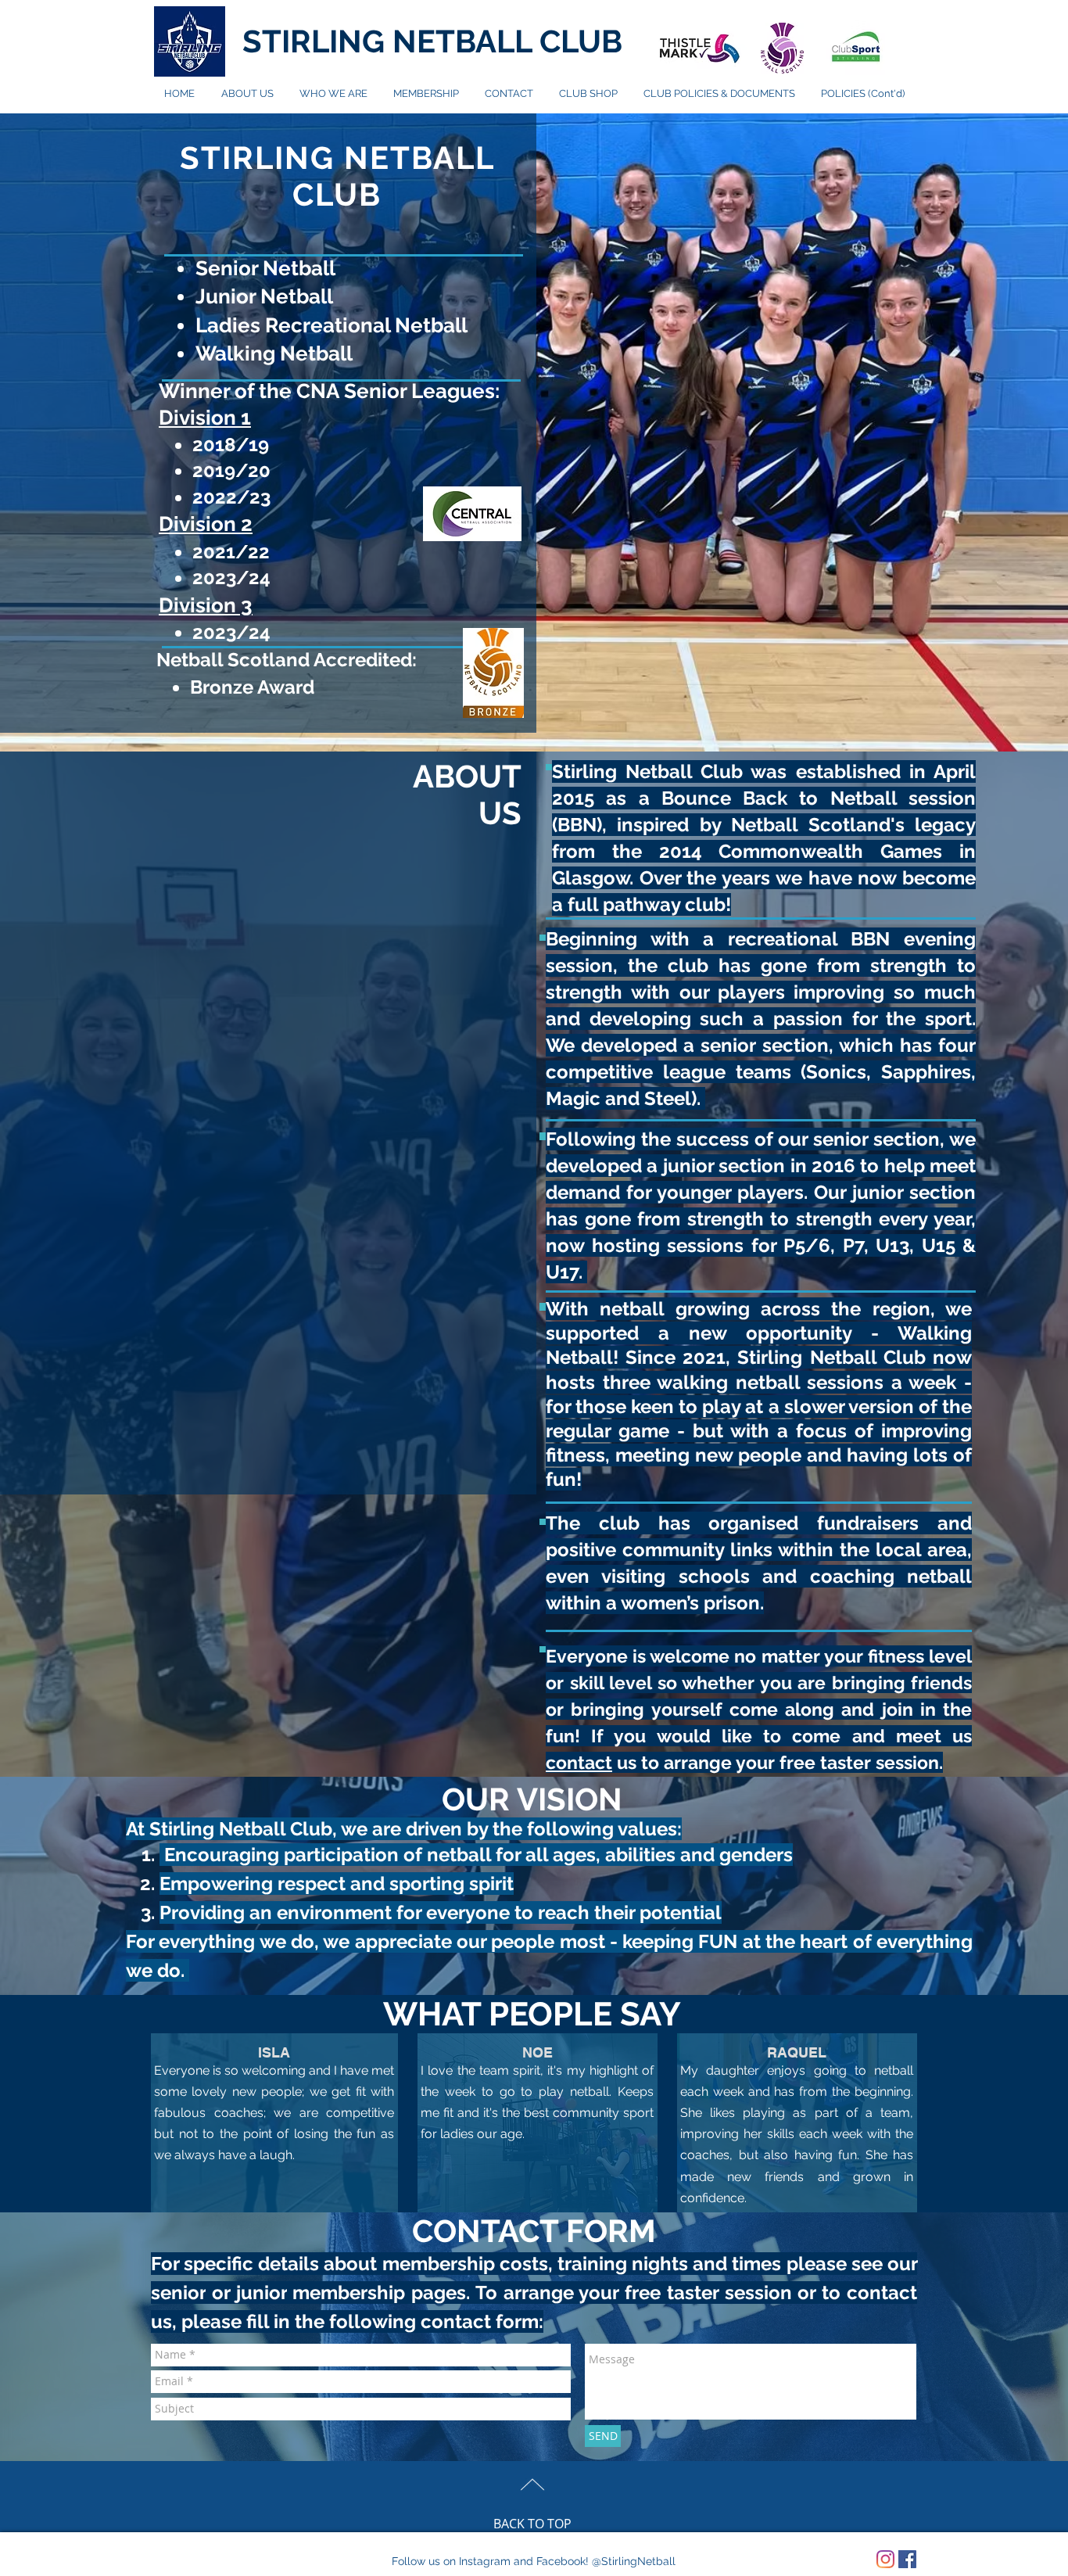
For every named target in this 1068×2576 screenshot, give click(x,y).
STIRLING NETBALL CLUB (432, 41)
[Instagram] (885, 2559)
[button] (333, 94)
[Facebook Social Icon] (907, 2559)
